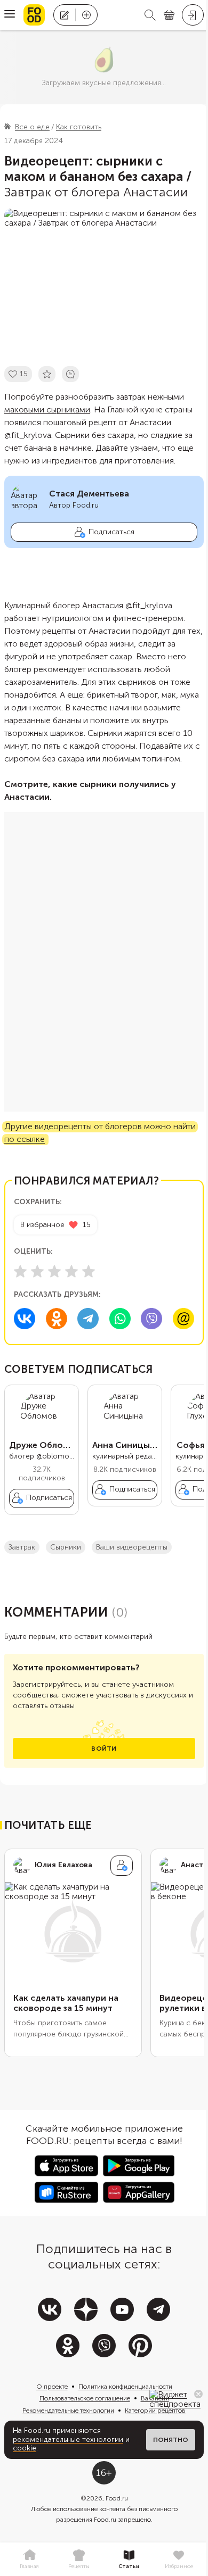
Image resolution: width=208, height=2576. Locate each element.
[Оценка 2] (37, 1271)
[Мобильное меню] (10, 15)
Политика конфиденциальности (125, 2387)
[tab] (29, 2560)
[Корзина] (169, 15)
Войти (104, 1749)
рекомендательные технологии (68, 2440)
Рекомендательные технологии (68, 2411)
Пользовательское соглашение (85, 2398)
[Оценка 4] (71, 1271)
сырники (66, 1547)
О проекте (52, 2387)
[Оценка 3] (54, 1271)
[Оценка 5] (89, 1271)
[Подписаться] (122, 1866)
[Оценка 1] (20, 1271)
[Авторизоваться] (193, 15)
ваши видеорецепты (132, 1547)
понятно (171, 2440)
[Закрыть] (198, 2394)
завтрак (22, 1547)
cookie (25, 2448)
